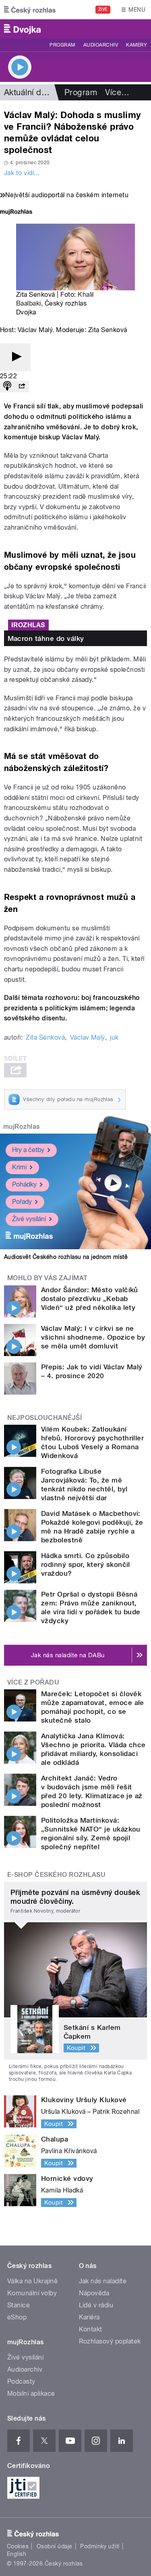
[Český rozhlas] (30, 10)
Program (62, 45)
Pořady (22, 1202)
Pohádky (24, 1184)
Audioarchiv (101, 45)
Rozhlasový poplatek (110, 2341)
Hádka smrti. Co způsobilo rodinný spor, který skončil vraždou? (86, 1564)
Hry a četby (28, 1150)
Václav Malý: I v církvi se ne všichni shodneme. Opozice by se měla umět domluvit (93, 1337)
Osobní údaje (55, 2546)
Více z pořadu (33, 1682)
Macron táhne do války (46, 638)
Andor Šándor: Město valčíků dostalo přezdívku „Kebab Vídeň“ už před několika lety (90, 1299)
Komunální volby (32, 2293)
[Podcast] (7, 387)
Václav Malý (88, 1037)
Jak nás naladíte (103, 2281)
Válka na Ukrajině (32, 2281)
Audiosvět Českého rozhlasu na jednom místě (66, 1257)
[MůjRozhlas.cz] (16, 213)
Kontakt (91, 2329)
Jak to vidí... (22, 173)
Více (117, 92)
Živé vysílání (29, 1219)
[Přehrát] (15, 357)
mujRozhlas (22, 1127)
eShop (17, 2317)
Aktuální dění (28, 92)
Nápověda (94, 2293)
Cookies (18, 2546)
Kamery (137, 45)
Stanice (19, 2305)
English (17, 2554)
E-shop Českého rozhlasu (56, 1875)
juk (114, 1037)
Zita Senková (45, 1037)
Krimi (19, 1167)
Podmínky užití (100, 2546)
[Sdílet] (22, 387)
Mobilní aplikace (31, 2393)
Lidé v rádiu (96, 2305)
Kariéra (89, 2317)
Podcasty (21, 2381)
